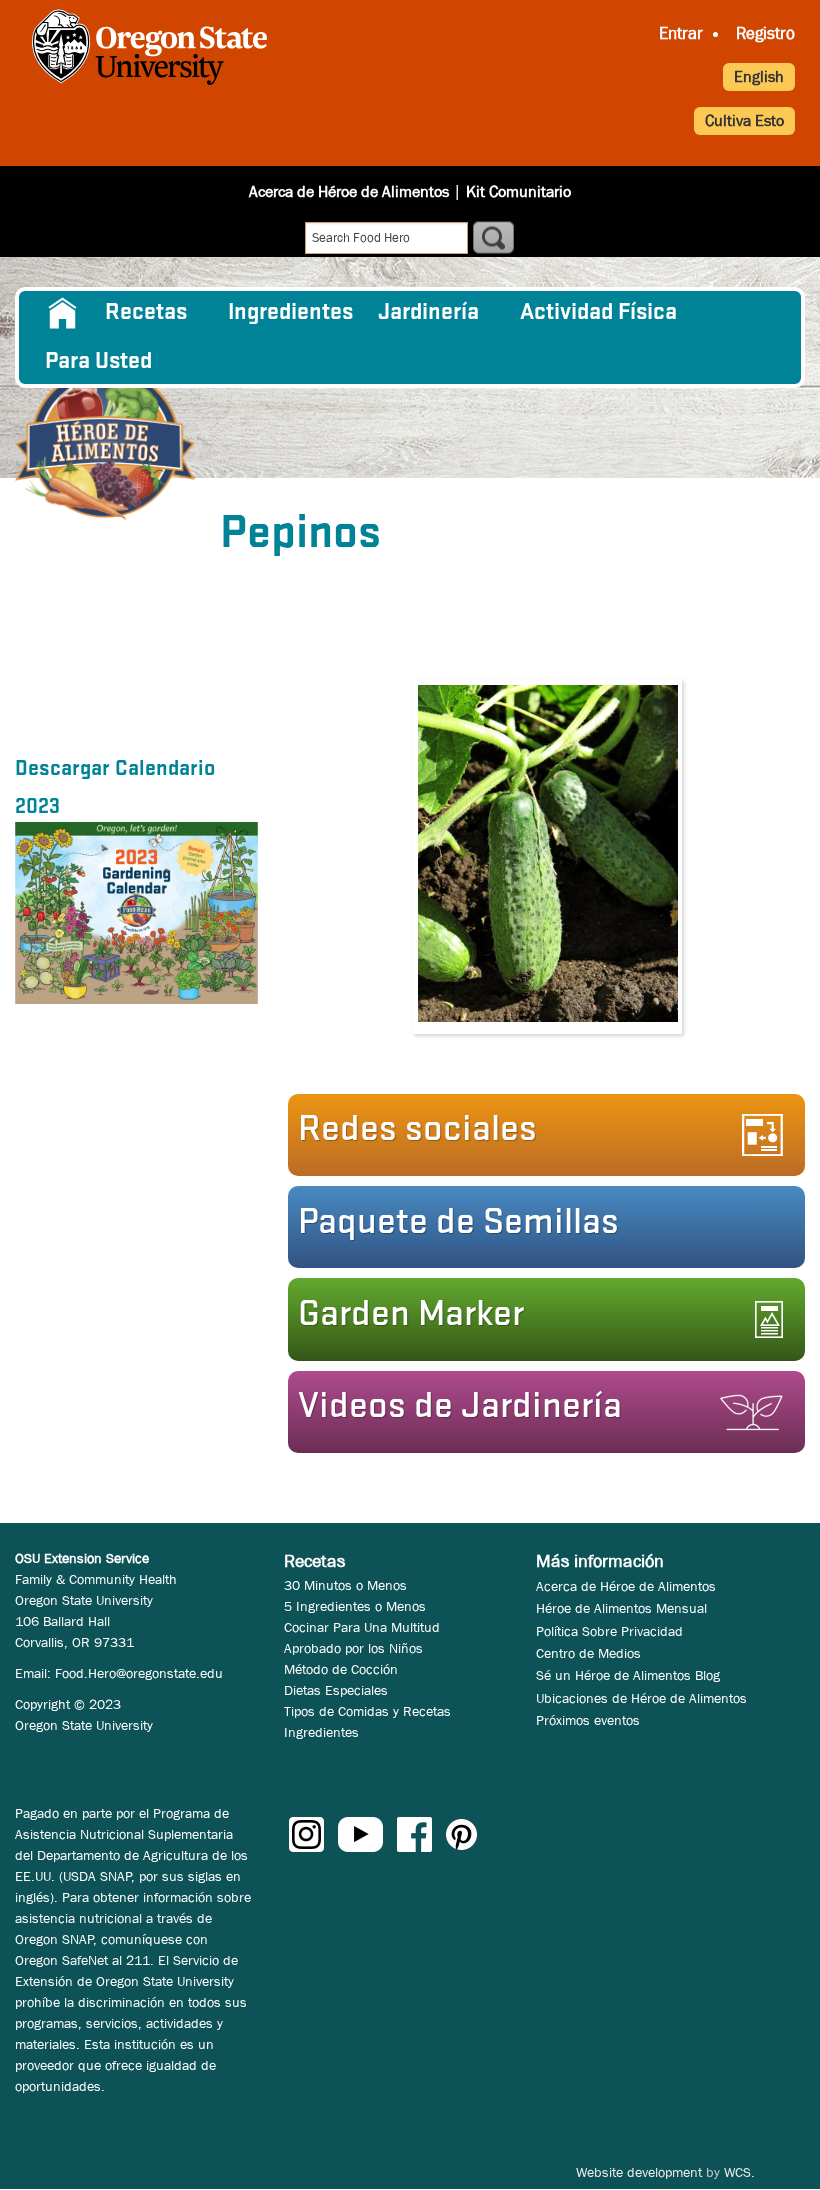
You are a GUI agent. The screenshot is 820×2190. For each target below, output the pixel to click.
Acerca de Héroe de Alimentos (349, 191)
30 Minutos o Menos (345, 1585)
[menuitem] (62, 313)
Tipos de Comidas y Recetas (367, 1711)
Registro (765, 33)
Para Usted (98, 362)
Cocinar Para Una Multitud (362, 1627)
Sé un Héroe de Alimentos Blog (628, 1675)
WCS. (739, 2172)
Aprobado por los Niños (353, 1648)
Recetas (146, 313)
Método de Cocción (341, 1669)
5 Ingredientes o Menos (355, 1606)
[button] (540, 1412)
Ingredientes (290, 313)
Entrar (681, 33)
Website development (639, 2172)
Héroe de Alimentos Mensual (621, 1608)
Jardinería (428, 313)
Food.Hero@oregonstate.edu (139, 1673)
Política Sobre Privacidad (609, 1631)
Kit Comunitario (518, 191)
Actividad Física (598, 313)
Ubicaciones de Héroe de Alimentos (641, 1698)
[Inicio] (105, 438)
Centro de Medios (588, 1653)
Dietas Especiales (336, 1690)
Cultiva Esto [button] (744, 120)
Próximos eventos (588, 1720)
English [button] (759, 76)
